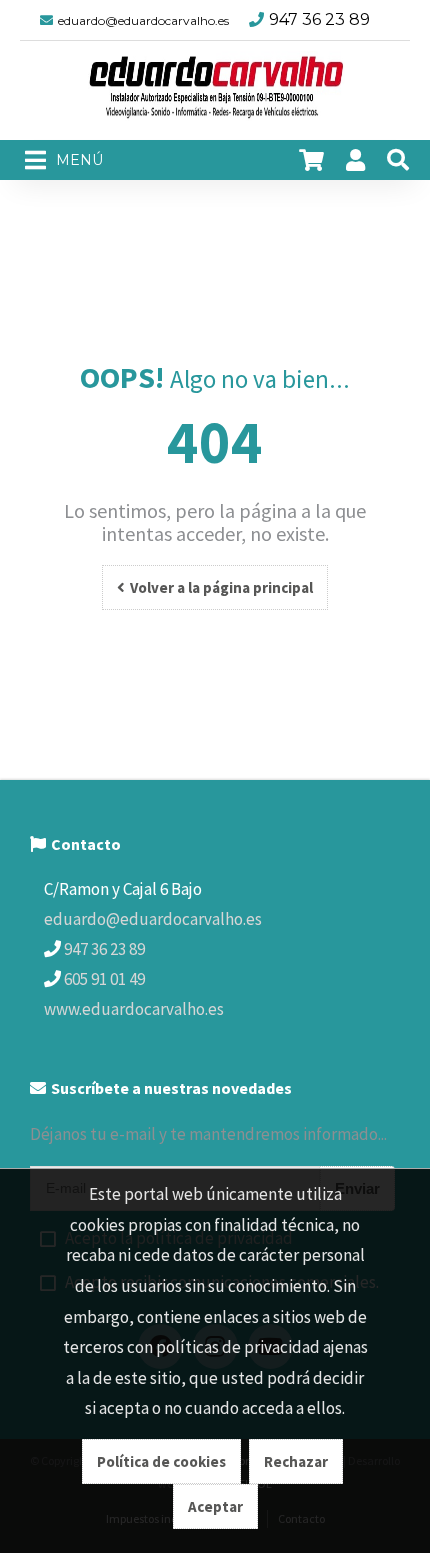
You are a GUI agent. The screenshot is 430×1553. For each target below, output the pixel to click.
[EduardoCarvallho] (215, 91)
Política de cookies (161, 1461)
